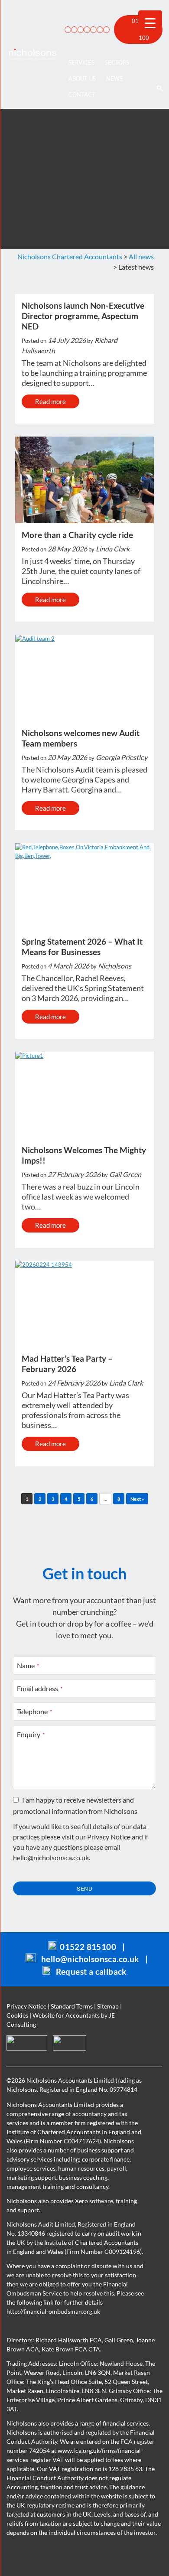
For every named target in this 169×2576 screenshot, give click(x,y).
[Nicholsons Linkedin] (79, 29)
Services (81, 62)
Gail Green (125, 1174)
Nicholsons (115, 966)
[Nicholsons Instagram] (105, 29)
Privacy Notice (109, 1837)
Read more (50, 401)
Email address (40, 1688)
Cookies (17, 2015)
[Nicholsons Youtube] (99, 29)
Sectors (117, 62)
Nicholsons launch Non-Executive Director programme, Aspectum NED (83, 316)
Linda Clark (113, 549)
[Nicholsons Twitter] (92, 29)
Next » (137, 1499)
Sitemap (108, 2006)
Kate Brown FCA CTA (71, 2349)
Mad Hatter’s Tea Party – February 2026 (67, 1364)
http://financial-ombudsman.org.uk (53, 2311)
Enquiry (31, 1734)
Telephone (35, 1711)
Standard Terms (72, 2006)
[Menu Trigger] (150, 22)
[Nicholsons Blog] (73, 29)
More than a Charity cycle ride (77, 535)
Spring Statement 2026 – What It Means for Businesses (82, 947)
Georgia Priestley (122, 757)
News (114, 78)
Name (28, 1665)
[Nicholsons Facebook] (86, 29)
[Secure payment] (67, 29)
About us (82, 78)
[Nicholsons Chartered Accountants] (33, 54)
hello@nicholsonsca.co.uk (51, 1857)
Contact (82, 95)
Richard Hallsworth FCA (69, 2340)
